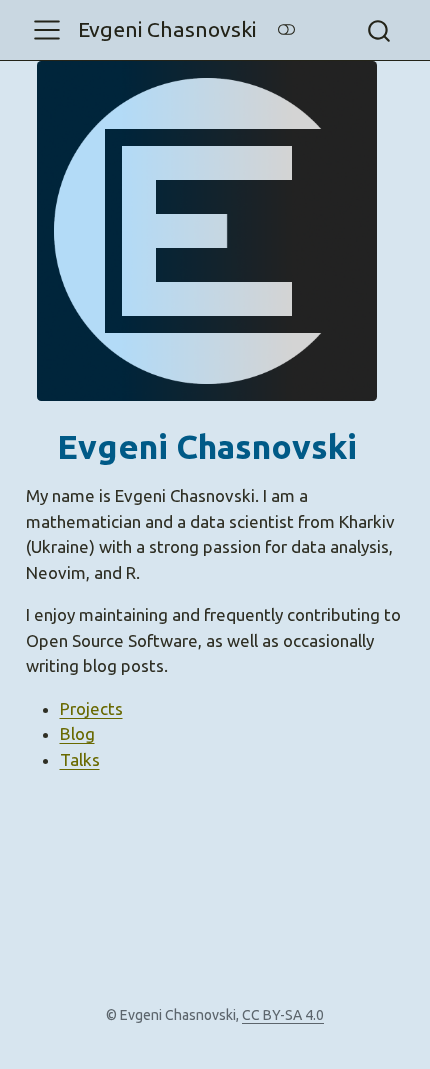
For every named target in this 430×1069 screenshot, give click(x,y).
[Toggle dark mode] (286, 29)
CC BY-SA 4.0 (283, 1015)
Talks (80, 759)
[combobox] (380, 30)
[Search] (379, 30)
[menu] (47, 30)
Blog (77, 733)
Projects (91, 708)
